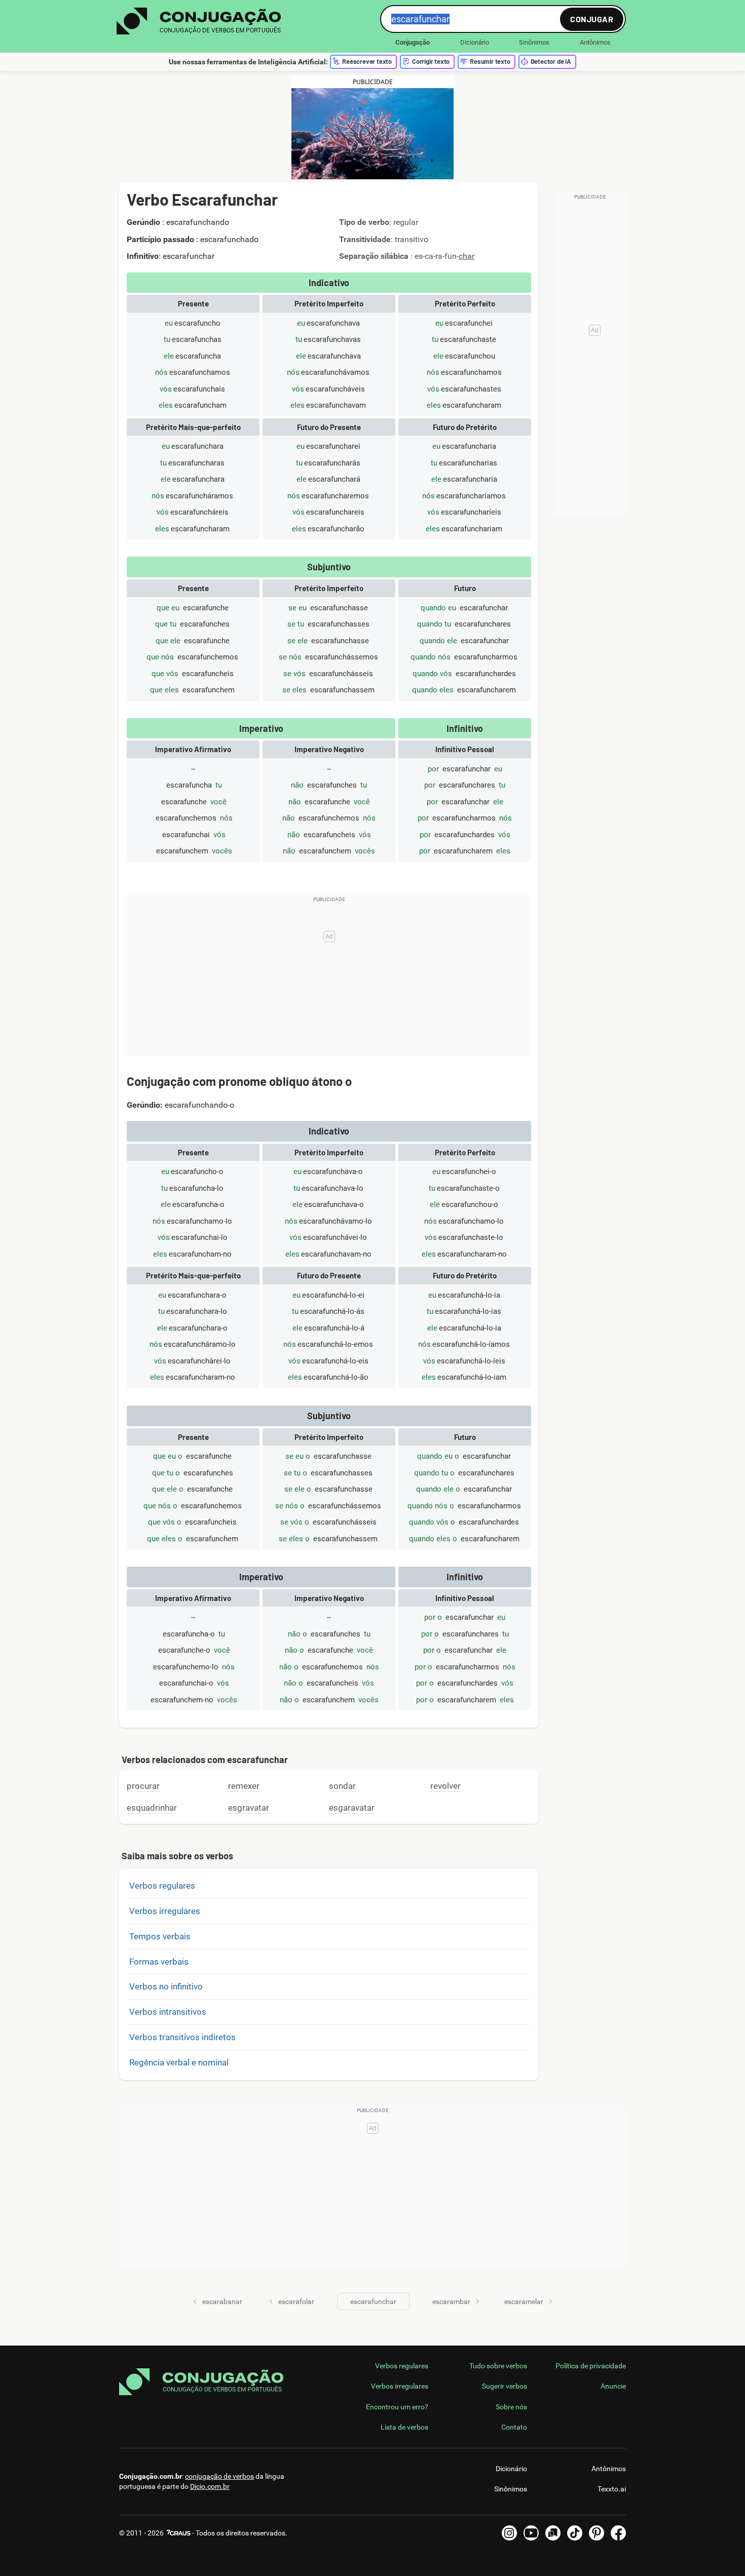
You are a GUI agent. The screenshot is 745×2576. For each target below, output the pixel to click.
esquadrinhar (152, 1808)
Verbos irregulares (165, 1911)
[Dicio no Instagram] (509, 2533)
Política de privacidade (591, 2366)
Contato (514, 2427)
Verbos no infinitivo (166, 1986)
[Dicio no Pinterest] (597, 2533)
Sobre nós (511, 2407)
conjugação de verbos (219, 2476)
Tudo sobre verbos (498, 2366)
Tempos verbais (160, 1936)
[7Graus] (178, 2533)
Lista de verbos (404, 2427)
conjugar (592, 19)
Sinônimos (534, 42)
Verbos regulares (162, 1886)
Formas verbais (159, 1962)
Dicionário (475, 42)
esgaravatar (352, 1808)
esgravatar (249, 1808)
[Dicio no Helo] (553, 2533)
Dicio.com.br (210, 2486)
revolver (445, 1786)
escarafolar (296, 2301)
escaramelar (524, 2301)
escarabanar (222, 2301)
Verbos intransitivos (168, 2012)
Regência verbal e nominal (179, 2062)
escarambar (451, 2301)
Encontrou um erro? (397, 2407)
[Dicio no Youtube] (531, 2533)
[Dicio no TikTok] (575, 2533)
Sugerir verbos (505, 2386)
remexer (244, 1786)
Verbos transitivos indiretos (182, 2037)
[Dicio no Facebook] (618, 2533)
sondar (342, 1786)
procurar (143, 1786)
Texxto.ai (612, 2489)
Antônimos (595, 42)
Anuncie (613, 2386)
